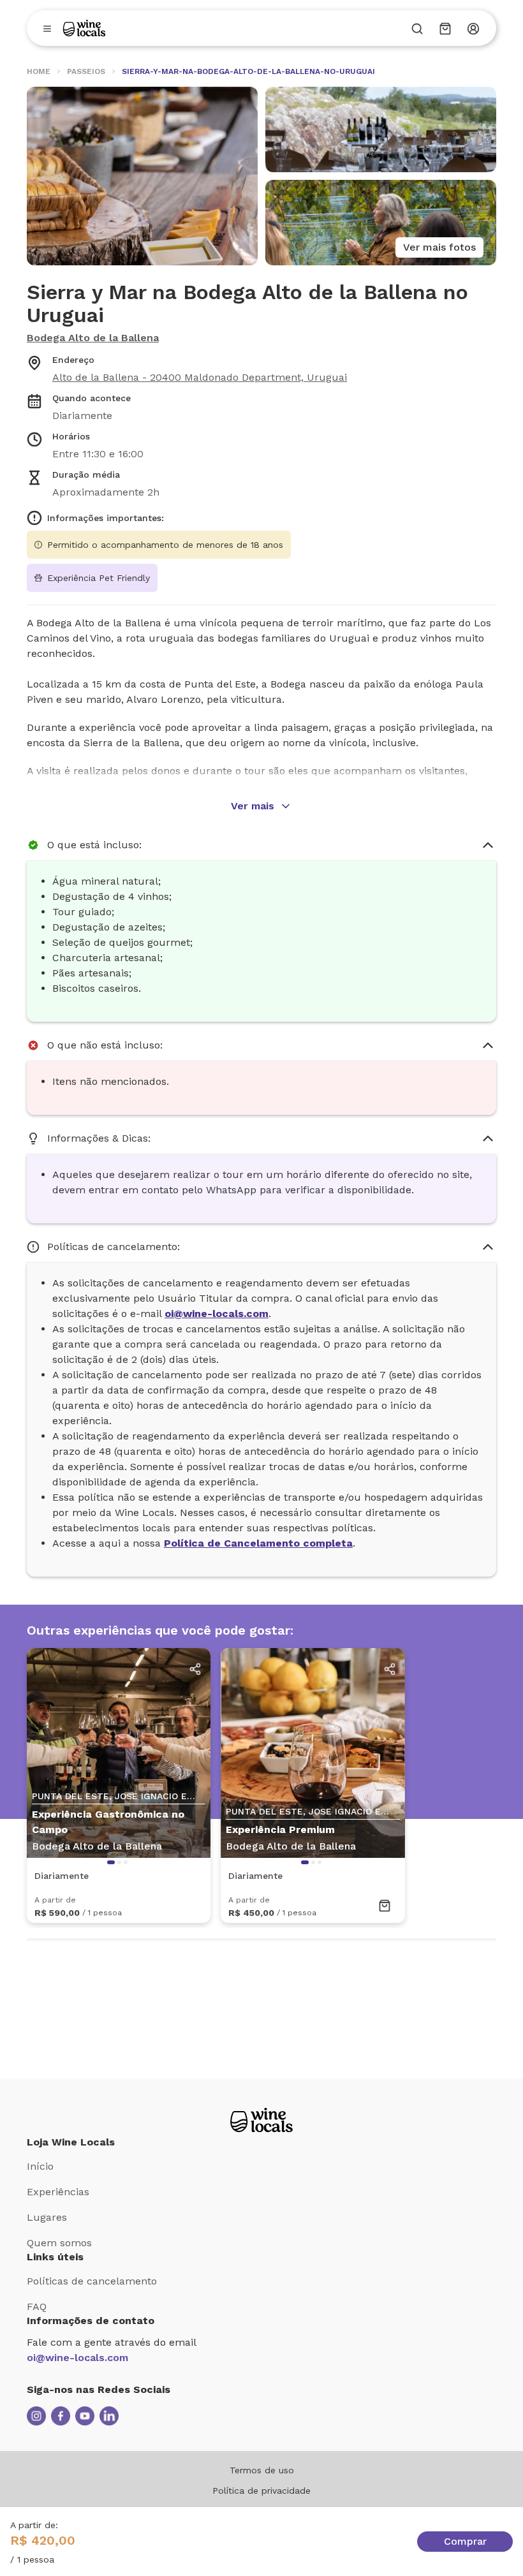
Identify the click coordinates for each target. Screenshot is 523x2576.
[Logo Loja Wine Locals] (261, 2120)
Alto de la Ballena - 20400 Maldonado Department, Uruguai (200, 377)
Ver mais (253, 806)
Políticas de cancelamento (92, 2281)
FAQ (37, 2307)
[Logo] (84, 28)
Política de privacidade (261, 2491)
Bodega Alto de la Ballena (93, 338)
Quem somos (59, 2243)
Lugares (47, 2217)
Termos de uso (262, 2470)
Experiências (58, 2192)
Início (40, 2166)
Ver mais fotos (439, 247)
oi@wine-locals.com (77, 2358)
